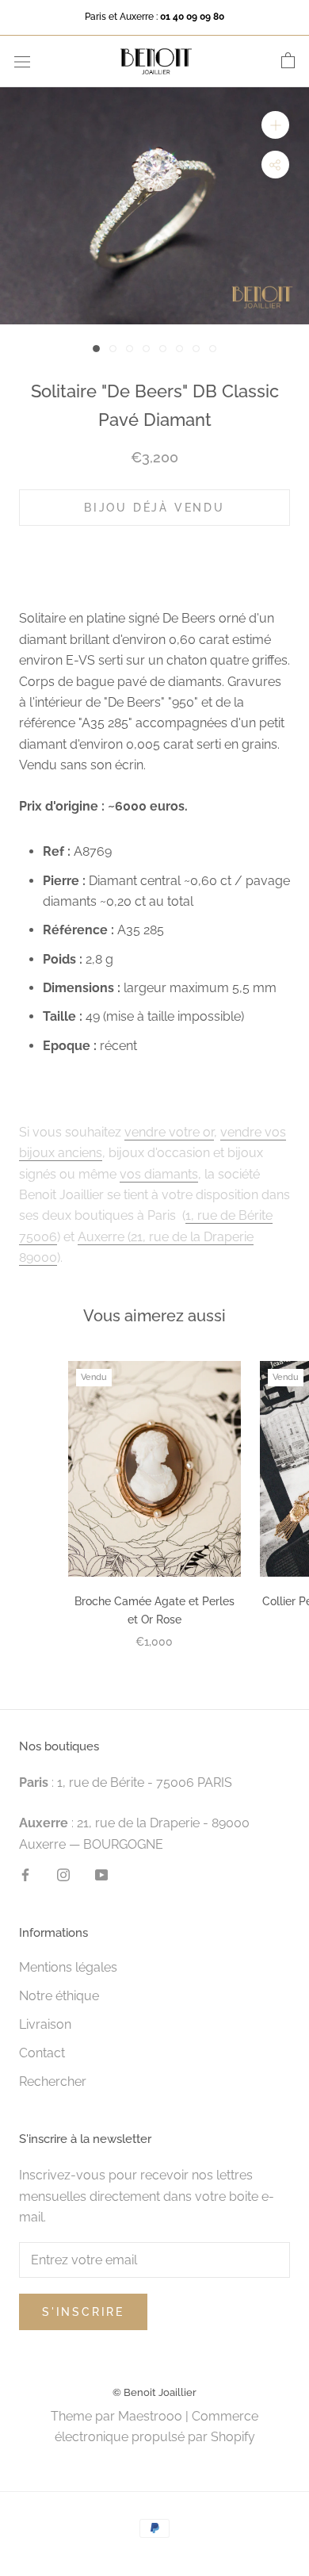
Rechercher (53, 2081)
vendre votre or (169, 1132)
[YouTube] (101, 1874)
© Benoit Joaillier (154, 2392)
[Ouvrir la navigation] (22, 61)
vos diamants (159, 1174)
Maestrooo (150, 2416)
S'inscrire (83, 2312)
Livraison (45, 2024)
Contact (42, 2053)
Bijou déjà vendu (154, 508)
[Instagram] (63, 1874)
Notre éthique (59, 1996)
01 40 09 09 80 (192, 17)
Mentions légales (68, 1967)
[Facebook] (25, 1874)
